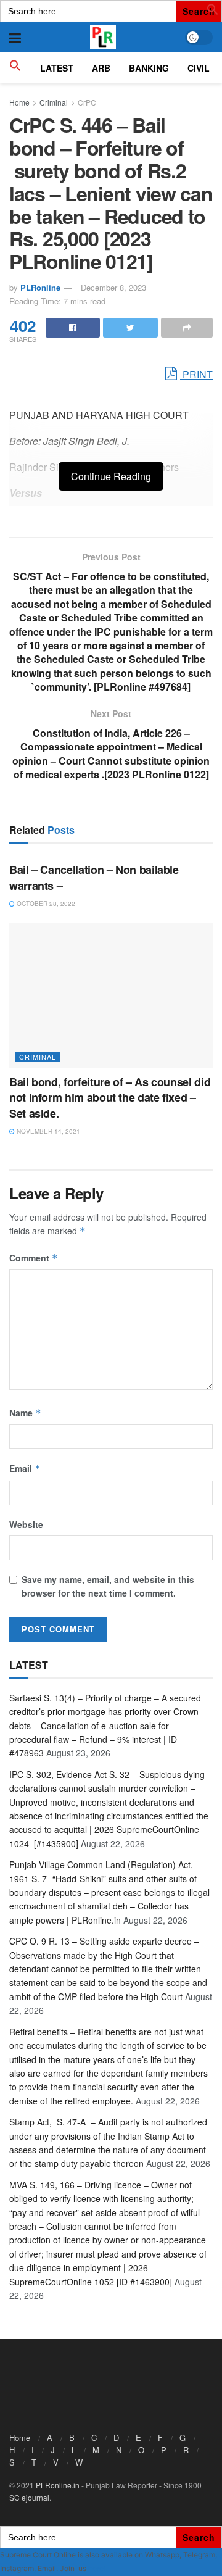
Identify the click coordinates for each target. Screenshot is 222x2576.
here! (97, 2568)
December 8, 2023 (113, 287)
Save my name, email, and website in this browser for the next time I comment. (108, 1586)
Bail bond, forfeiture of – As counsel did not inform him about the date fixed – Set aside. (110, 1097)
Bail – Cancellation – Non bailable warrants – (94, 877)
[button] (213, 12)
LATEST (57, 68)
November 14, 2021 (47, 1131)
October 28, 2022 (45, 904)
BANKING (149, 68)
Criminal (54, 102)
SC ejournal (29, 2497)
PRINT (196, 374)
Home (19, 102)
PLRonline (40, 287)
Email (25, 1468)
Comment (34, 1258)
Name (25, 1413)
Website (26, 1524)
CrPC (87, 102)
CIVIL (199, 68)
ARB (101, 68)
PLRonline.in (58, 2485)
